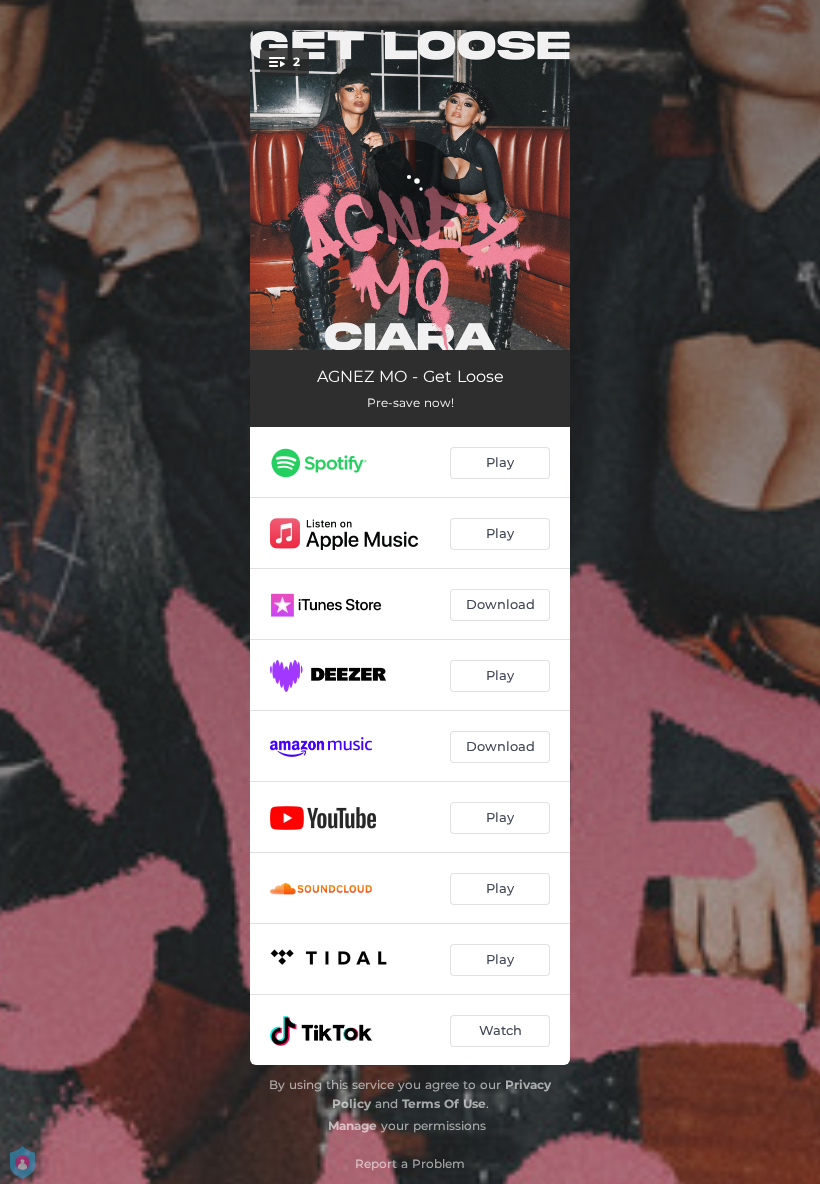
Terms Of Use (444, 1103)
